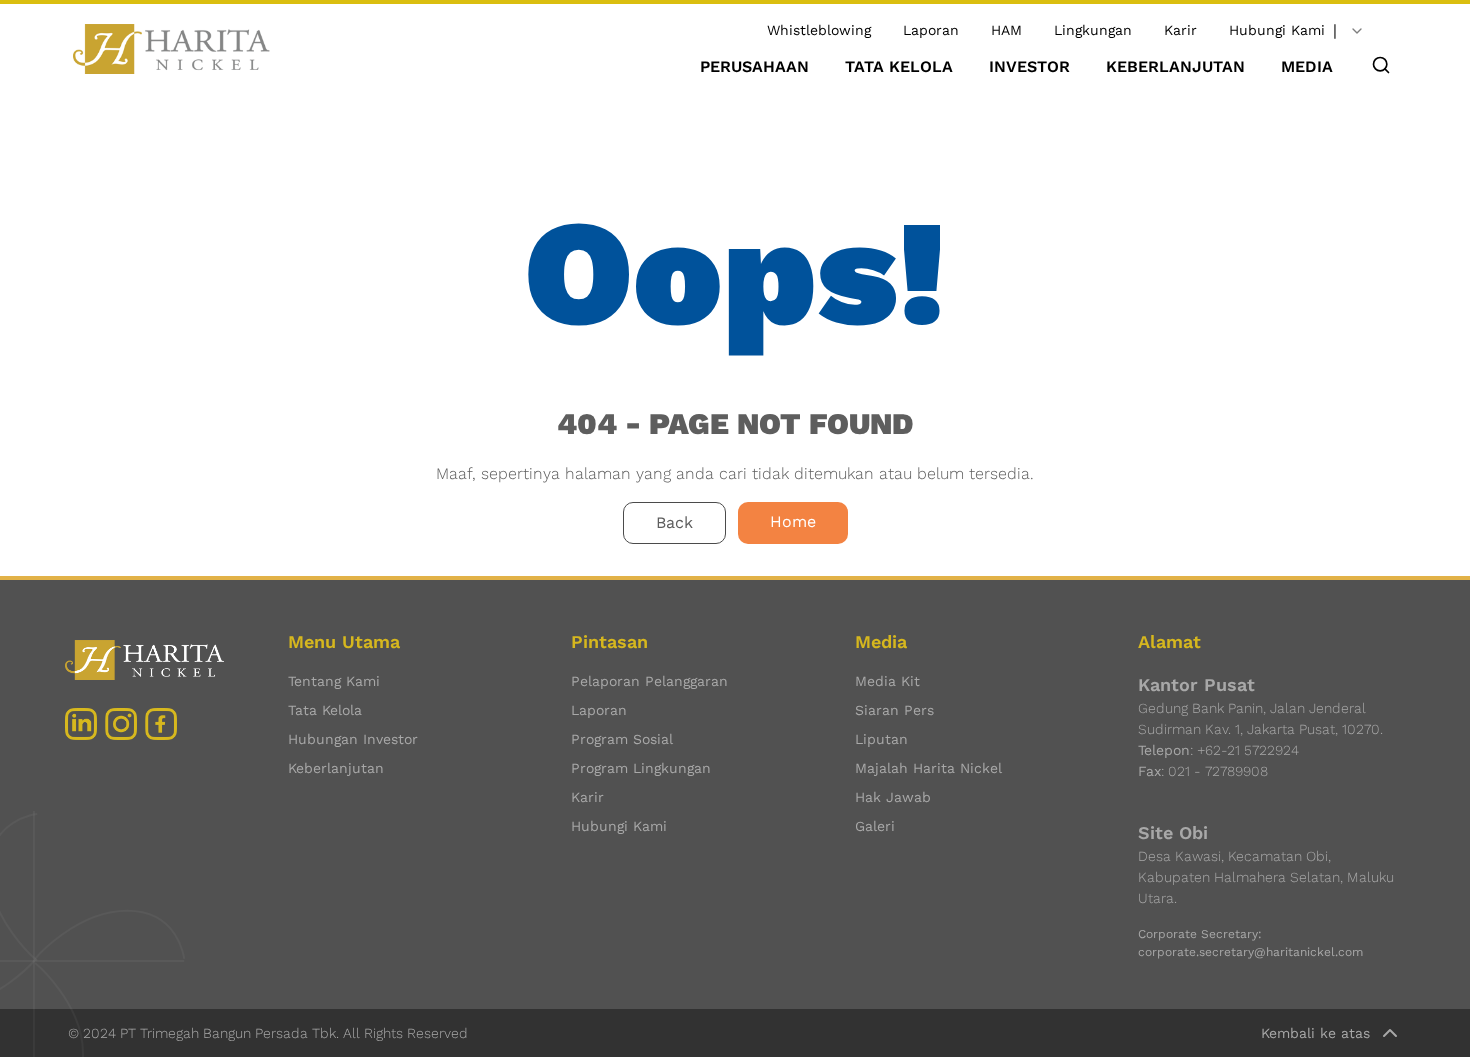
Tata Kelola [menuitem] (899, 66)
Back (674, 522)
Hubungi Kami (1277, 30)
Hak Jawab (893, 797)
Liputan (881, 739)
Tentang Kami (334, 681)
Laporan (931, 30)
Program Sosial (622, 739)
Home (793, 521)
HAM (1006, 30)
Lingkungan (1093, 30)
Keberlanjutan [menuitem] (1175, 66)
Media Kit (887, 681)
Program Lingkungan (641, 768)
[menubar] (1016, 67)
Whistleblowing (819, 30)
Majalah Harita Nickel (928, 768)
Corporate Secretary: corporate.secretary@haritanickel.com (1250, 943)
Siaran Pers (894, 710)
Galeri (875, 826)
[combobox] (1357, 31)
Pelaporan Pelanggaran (649, 681)
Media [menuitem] (1307, 66)
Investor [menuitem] (1029, 66)
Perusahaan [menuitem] (754, 66)
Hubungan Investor (353, 739)
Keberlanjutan (336, 768)
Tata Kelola (325, 710)
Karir (1180, 30)
